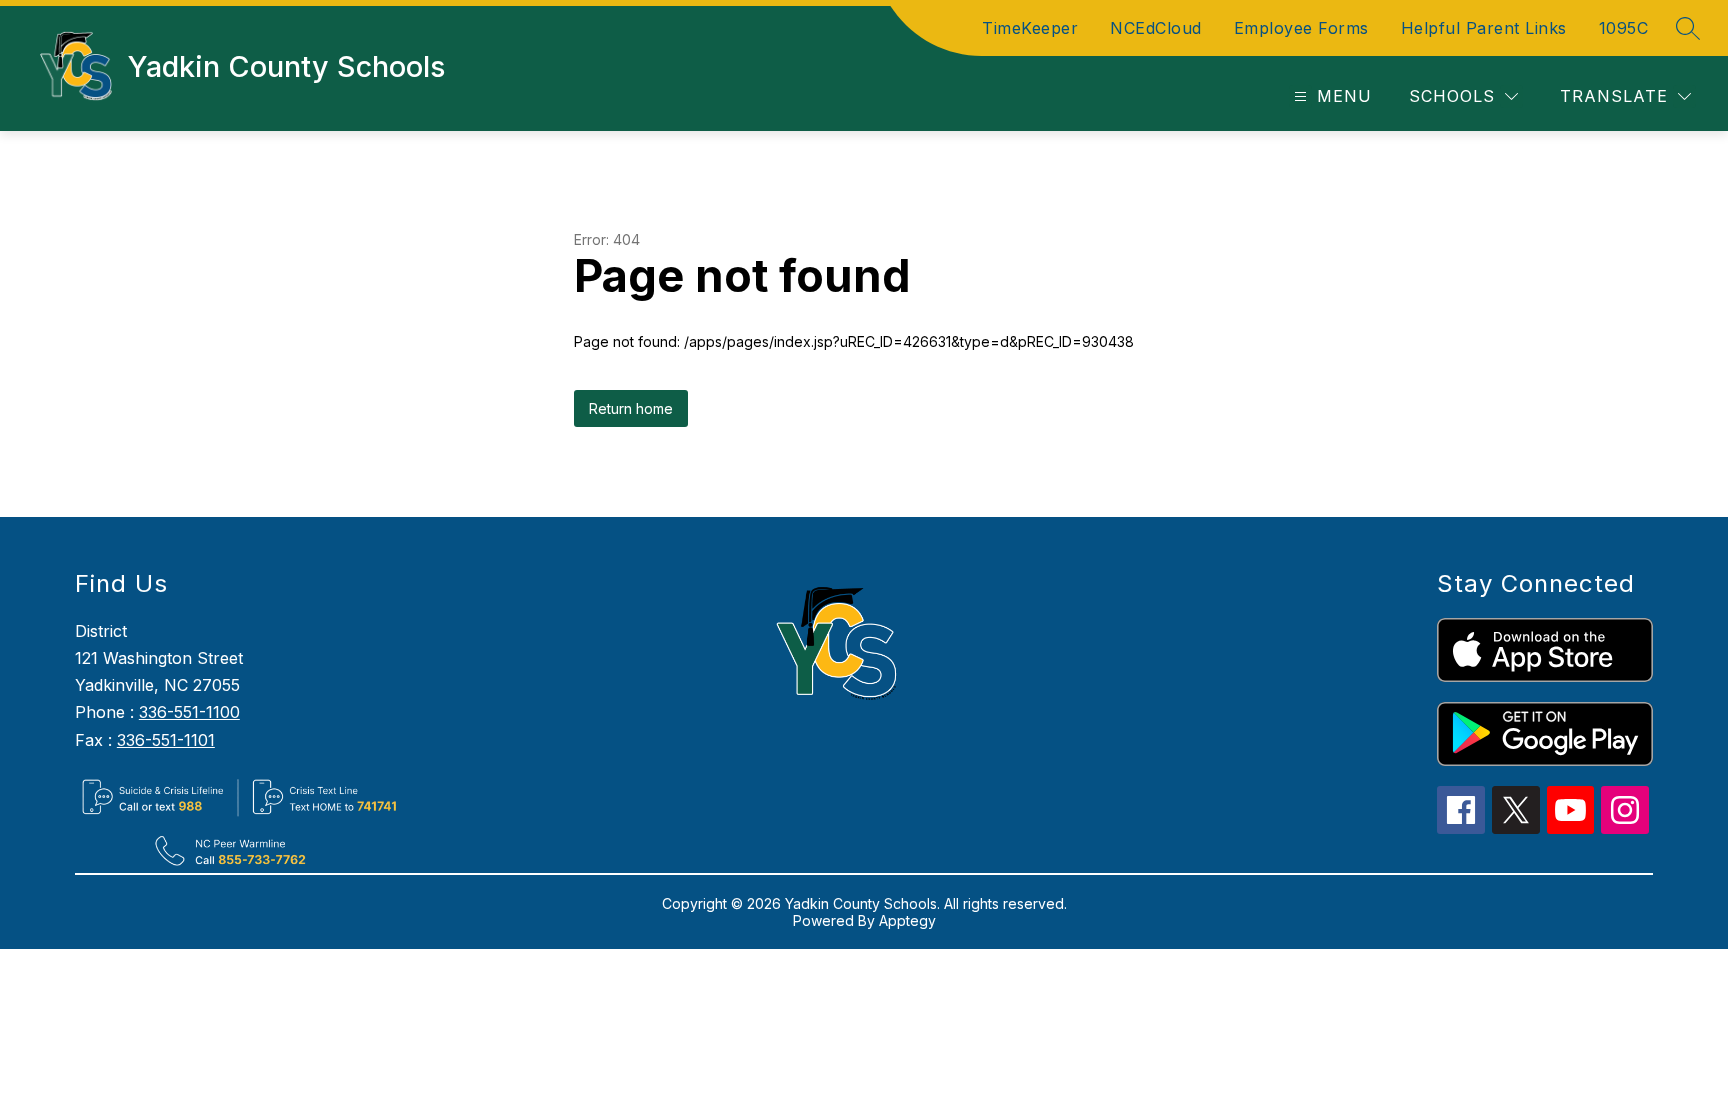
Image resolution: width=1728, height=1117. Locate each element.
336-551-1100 (189, 712)
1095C (1624, 28)
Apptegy (907, 920)
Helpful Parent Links (1484, 28)
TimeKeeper (1030, 28)
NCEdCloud (1156, 28)
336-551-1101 (166, 740)
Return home (631, 408)
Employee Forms (1301, 28)
